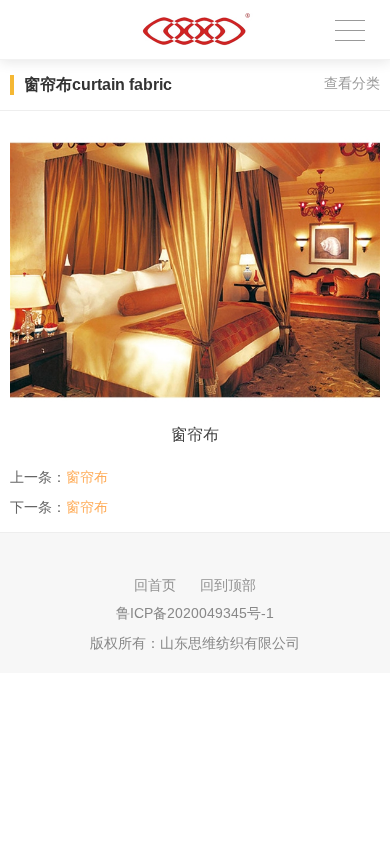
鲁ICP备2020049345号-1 (195, 613)
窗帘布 (87, 477)
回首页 (155, 585)
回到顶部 (228, 585)
